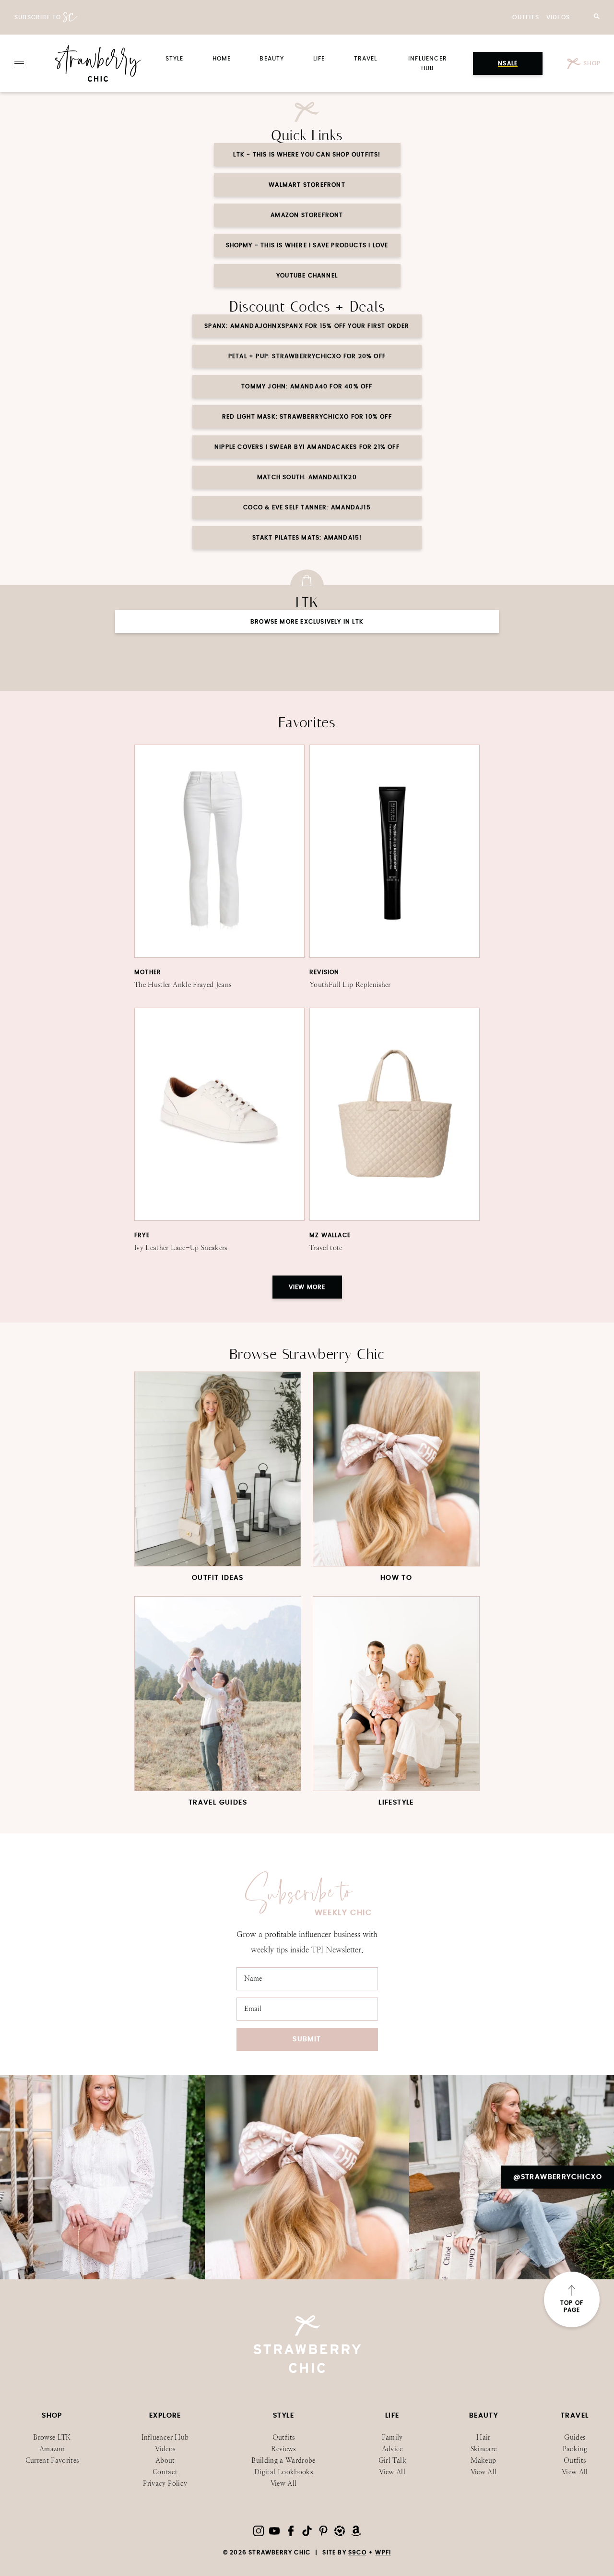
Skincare (484, 2449)
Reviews (283, 2449)
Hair (483, 2438)
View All (284, 2484)
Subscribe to (38, 17)
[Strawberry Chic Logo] (98, 63)
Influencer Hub (165, 2438)
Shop (591, 63)
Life (319, 59)
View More (307, 1287)
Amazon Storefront (307, 215)
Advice (392, 2449)
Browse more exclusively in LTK (307, 622)
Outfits (525, 17)
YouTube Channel (307, 276)
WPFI (383, 2552)
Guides (575, 2438)
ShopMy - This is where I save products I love (307, 245)
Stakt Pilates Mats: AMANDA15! (307, 538)
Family (392, 2438)
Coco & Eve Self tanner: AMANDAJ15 (307, 507)
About (165, 2461)
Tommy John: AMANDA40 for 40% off (307, 386)
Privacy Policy (165, 2484)
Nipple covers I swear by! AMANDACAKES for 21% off (307, 447)
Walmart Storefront (307, 185)
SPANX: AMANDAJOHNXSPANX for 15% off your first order (307, 326)
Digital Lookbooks (283, 2472)
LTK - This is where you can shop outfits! (307, 155)
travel (366, 59)
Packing (575, 2449)
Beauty (272, 59)
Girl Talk (392, 2461)
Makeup (483, 2461)
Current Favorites (52, 2461)
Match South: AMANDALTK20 (307, 477)
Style (175, 59)
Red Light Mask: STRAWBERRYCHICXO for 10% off (307, 417)
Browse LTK (52, 2438)
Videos (558, 17)
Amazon (52, 2449)
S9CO (357, 2552)
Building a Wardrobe (283, 2461)
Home (222, 59)
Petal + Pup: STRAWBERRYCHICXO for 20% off (307, 356)
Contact (165, 2472)
